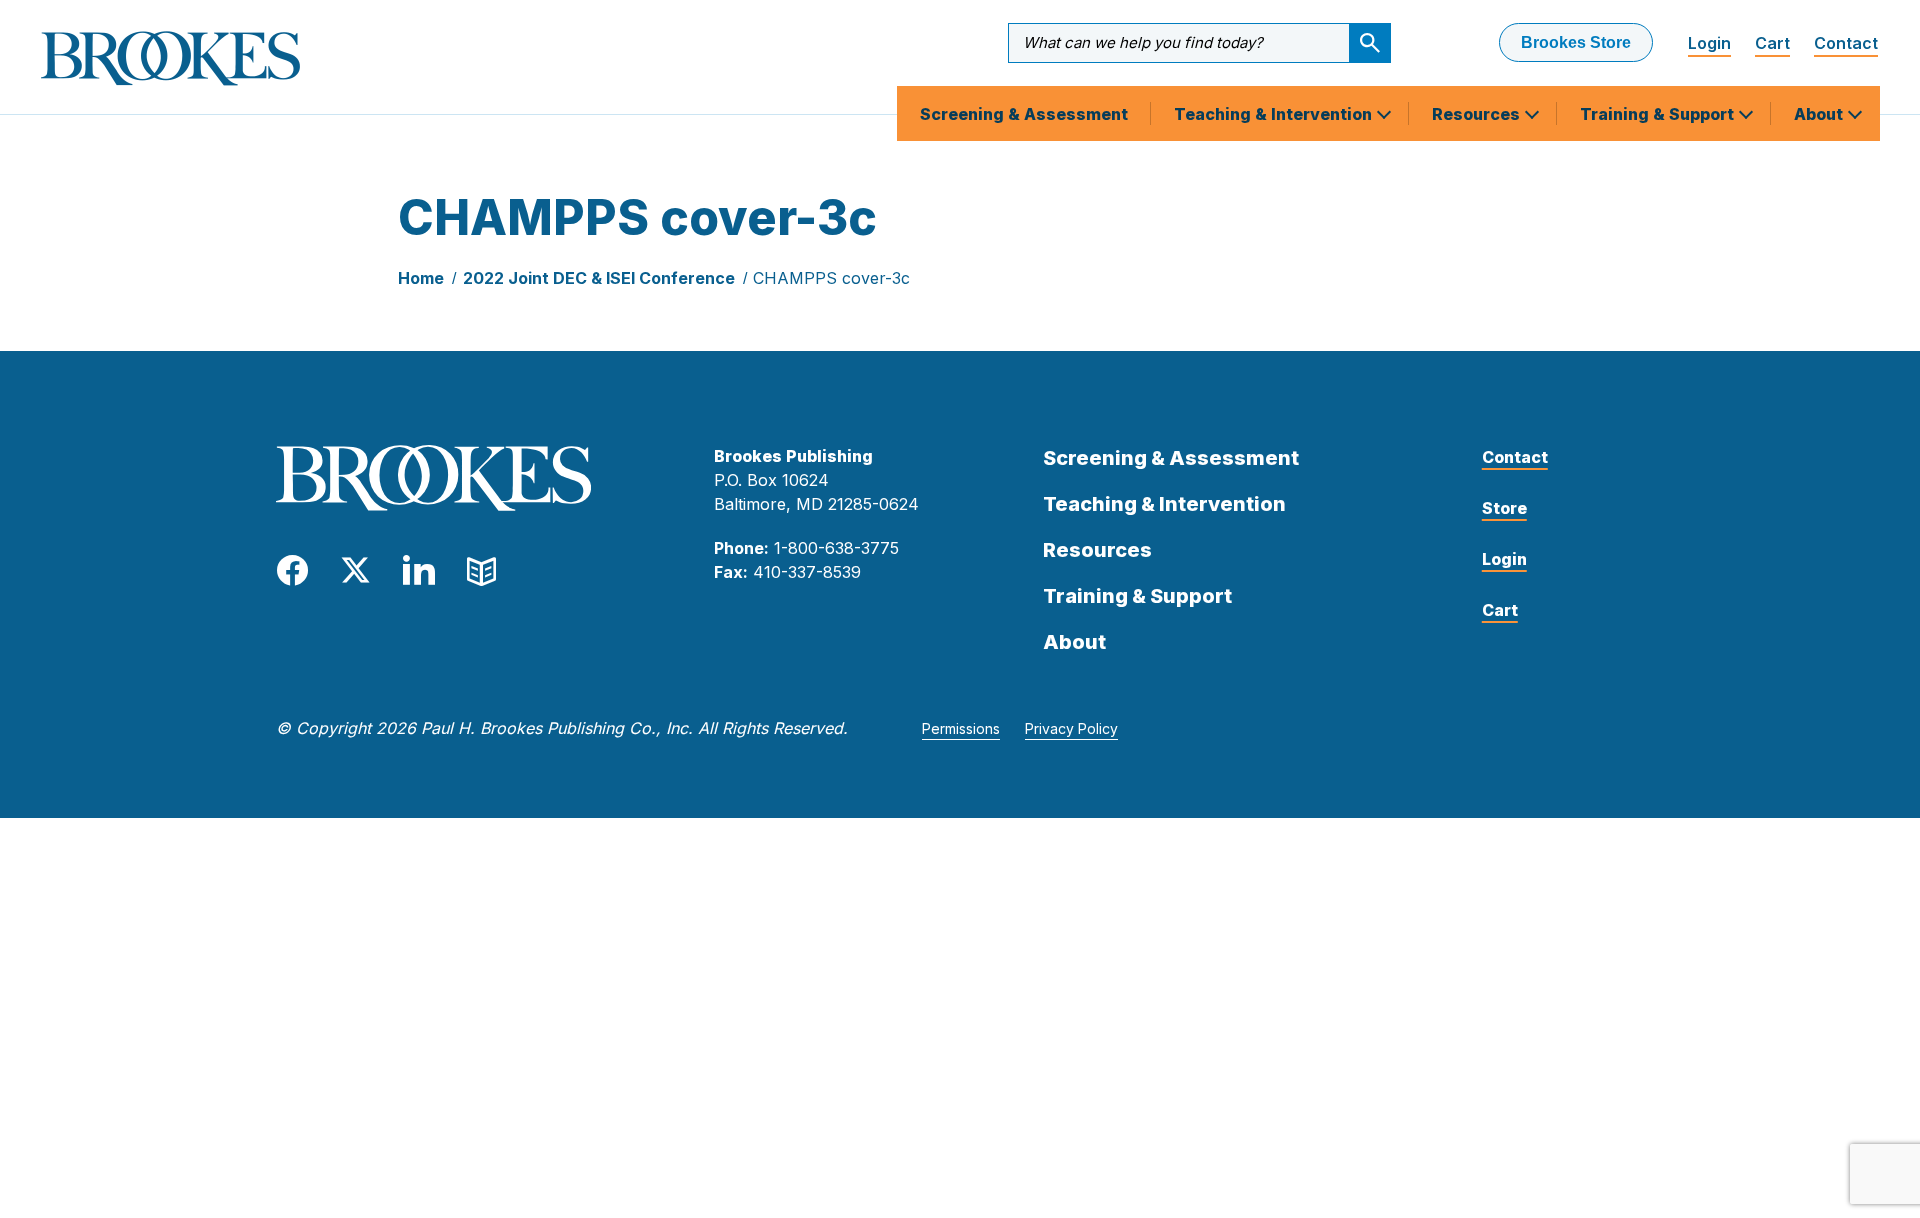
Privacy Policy (1071, 728)
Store (1504, 508)
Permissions (961, 728)
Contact (1846, 43)
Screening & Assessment (1024, 114)
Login (1709, 43)
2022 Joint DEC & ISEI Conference (599, 278)
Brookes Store (1576, 42)
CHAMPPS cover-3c (831, 278)
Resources (1478, 114)
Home (421, 278)
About (1820, 114)
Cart (1772, 43)
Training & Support (1659, 114)
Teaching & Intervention (1275, 114)
